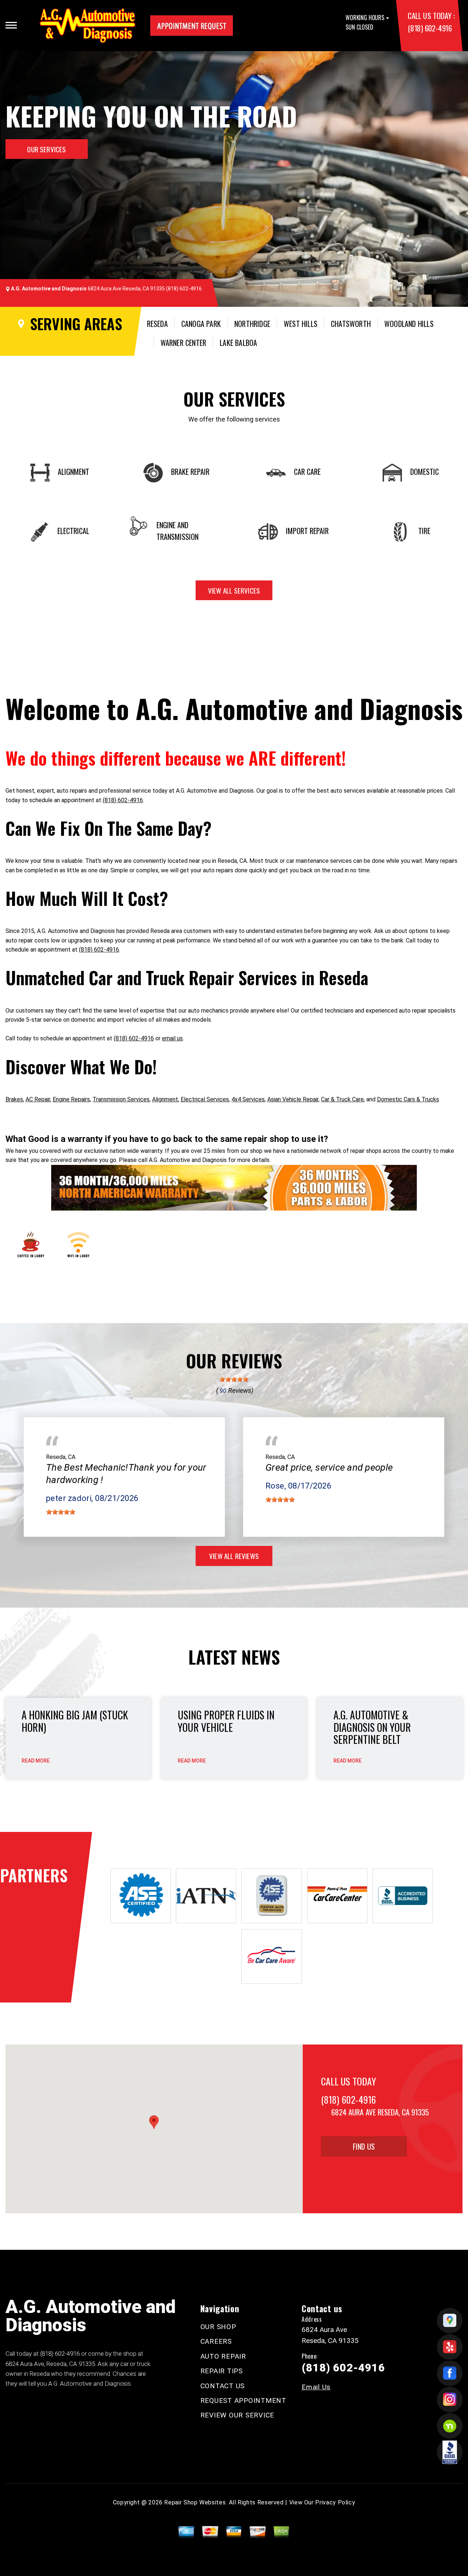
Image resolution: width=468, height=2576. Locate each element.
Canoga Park (201, 324)
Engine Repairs (71, 1099)
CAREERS (216, 2341)
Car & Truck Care (342, 1099)
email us (172, 1038)
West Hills (301, 324)
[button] (154, 2122)
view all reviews (234, 1556)
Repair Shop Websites (195, 2502)
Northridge (252, 324)
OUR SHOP (218, 2327)
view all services (234, 590)
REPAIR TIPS (222, 2371)
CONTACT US (223, 2386)
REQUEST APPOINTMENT (243, 2400)
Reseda (157, 324)
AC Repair (38, 1099)
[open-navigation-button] (11, 25)
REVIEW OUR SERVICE (237, 2415)
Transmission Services (121, 1099)
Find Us (364, 2146)
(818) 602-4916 (430, 28)
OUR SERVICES (46, 149)
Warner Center (184, 343)
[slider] (234, 1379)
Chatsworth (351, 324)
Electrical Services (205, 1099)
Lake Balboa (238, 343)
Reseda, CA (61, 1457)
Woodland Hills (409, 324)
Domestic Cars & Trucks (408, 1099)
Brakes (14, 1099)
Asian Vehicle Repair (293, 1099)
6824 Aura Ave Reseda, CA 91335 (126, 289)
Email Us (316, 2387)
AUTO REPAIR (223, 2356)
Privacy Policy (335, 2502)
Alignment (165, 1099)
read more (36, 1761)
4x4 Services (248, 1099)
